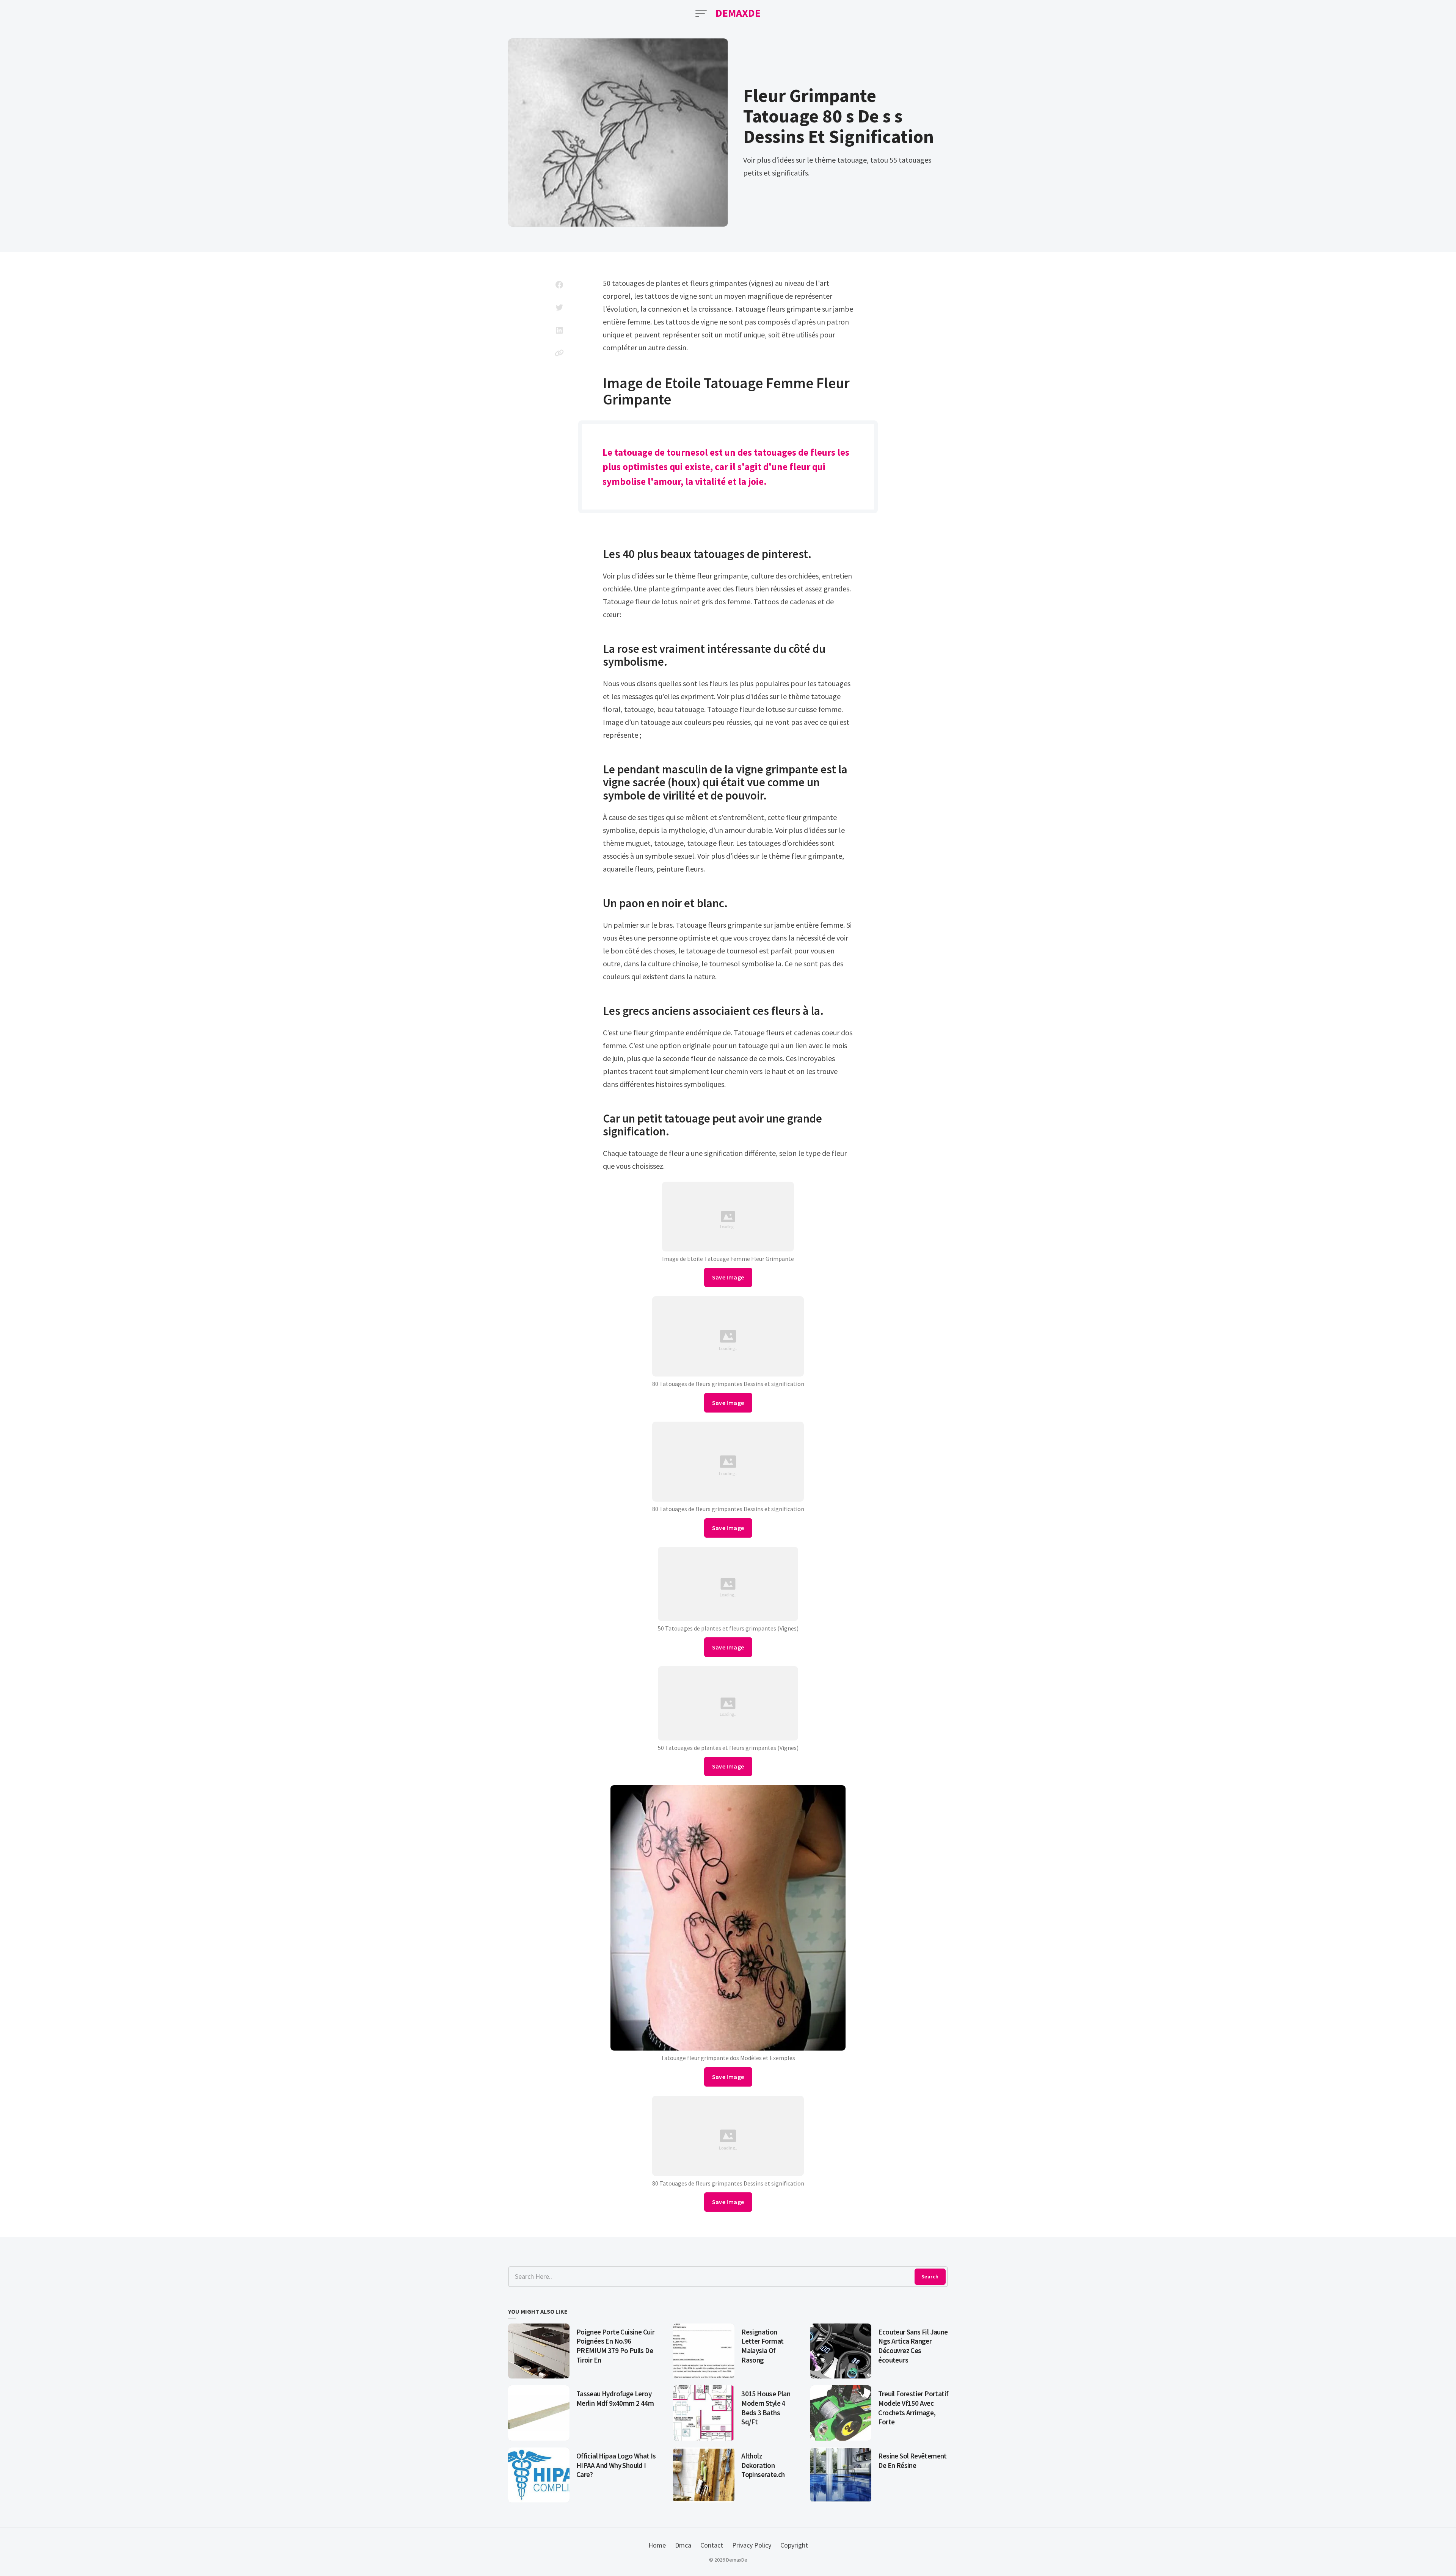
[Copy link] (559, 353)
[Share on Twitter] (559, 307)
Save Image (728, 1277)
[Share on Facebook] (559, 285)
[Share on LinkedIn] (559, 330)
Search (930, 2277)
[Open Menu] (701, 13)
